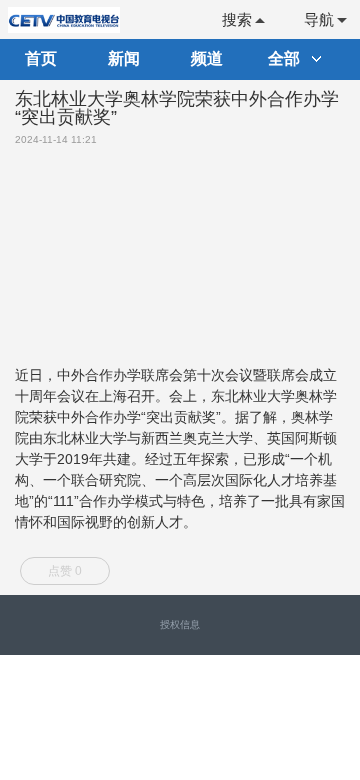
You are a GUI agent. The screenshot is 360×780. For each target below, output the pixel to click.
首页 (41, 58)
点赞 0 (65, 571)
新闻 (124, 58)
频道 (207, 58)
